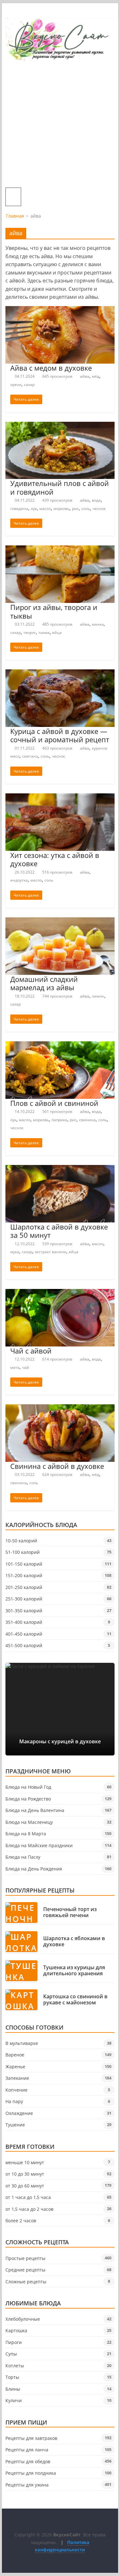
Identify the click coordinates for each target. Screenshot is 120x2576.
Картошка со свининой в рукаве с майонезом (75, 2000)
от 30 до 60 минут (25, 2186)
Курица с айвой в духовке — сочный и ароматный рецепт (60, 735)
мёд (96, 376)
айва (85, 376)
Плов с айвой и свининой (54, 1103)
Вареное (15, 2055)
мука (15, 1252)
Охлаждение (19, 2113)
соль (86, 509)
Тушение (15, 2125)
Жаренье (15, 2067)
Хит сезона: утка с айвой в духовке (55, 859)
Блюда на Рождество (28, 1799)
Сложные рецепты (26, 2282)
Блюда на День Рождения (34, 1869)
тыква (44, 632)
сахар (29, 385)
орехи (16, 385)
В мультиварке (22, 2043)
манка (98, 624)
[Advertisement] (60, 124)
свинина (87, 1120)
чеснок (99, 509)
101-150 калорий (24, 1564)
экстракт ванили (51, 1252)
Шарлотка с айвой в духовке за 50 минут (59, 1231)
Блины (13, 2389)
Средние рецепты (25, 2270)
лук (34, 509)
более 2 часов (21, 2221)
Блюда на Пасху (23, 1857)
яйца (57, 632)
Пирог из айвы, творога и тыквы (54, 611)
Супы (11, 2354)
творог (30, 632)
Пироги (14, 2342)
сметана (30, 756)
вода (96, 500)
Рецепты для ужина (27, 2485)
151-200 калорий (24, 1575)
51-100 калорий (23, 1552)
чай (26, 1367)
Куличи (14, 2400)
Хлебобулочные (23, 2319)
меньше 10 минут (25, 2162)
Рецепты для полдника (31, 2473)
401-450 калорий (24, 1634)
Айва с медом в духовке (51, 368)
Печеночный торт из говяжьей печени (70, 1912)
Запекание (17, 2078)
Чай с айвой (31, 1351)
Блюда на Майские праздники (39, 1845)
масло (45, 509)
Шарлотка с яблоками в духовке (74, 1941)
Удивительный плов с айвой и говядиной (60, 487)
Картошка (16, 2330)
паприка (59, 1120)
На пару (14, 2101)
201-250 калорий (24, 1587)
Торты (12, 2377)
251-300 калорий (24, 1599)
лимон (98, 996)
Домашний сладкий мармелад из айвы (44, 983)
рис (75, 509)
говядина (19, 509)
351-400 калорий (24, 1622)
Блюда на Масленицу (29, 1822)
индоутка (19, 880)
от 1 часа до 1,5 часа (28, 2197)
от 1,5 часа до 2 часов (29, 2209)
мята (15, 1367)
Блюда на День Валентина (35, 1810)
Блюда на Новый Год (28, 1787)
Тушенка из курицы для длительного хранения (74, 1971)
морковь (61, 509)
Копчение (16, 2090)
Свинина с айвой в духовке (57, 1466)
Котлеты (15, 2366)
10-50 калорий (21, 1541)
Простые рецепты (25, 2258)
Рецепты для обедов (28, 2461)
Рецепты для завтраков (31, 2438)
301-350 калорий (24, 1611)
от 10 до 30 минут (25, 2174)
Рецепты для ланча (27, 2450)
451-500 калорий (24, 1645)
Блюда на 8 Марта (26, 1834)
